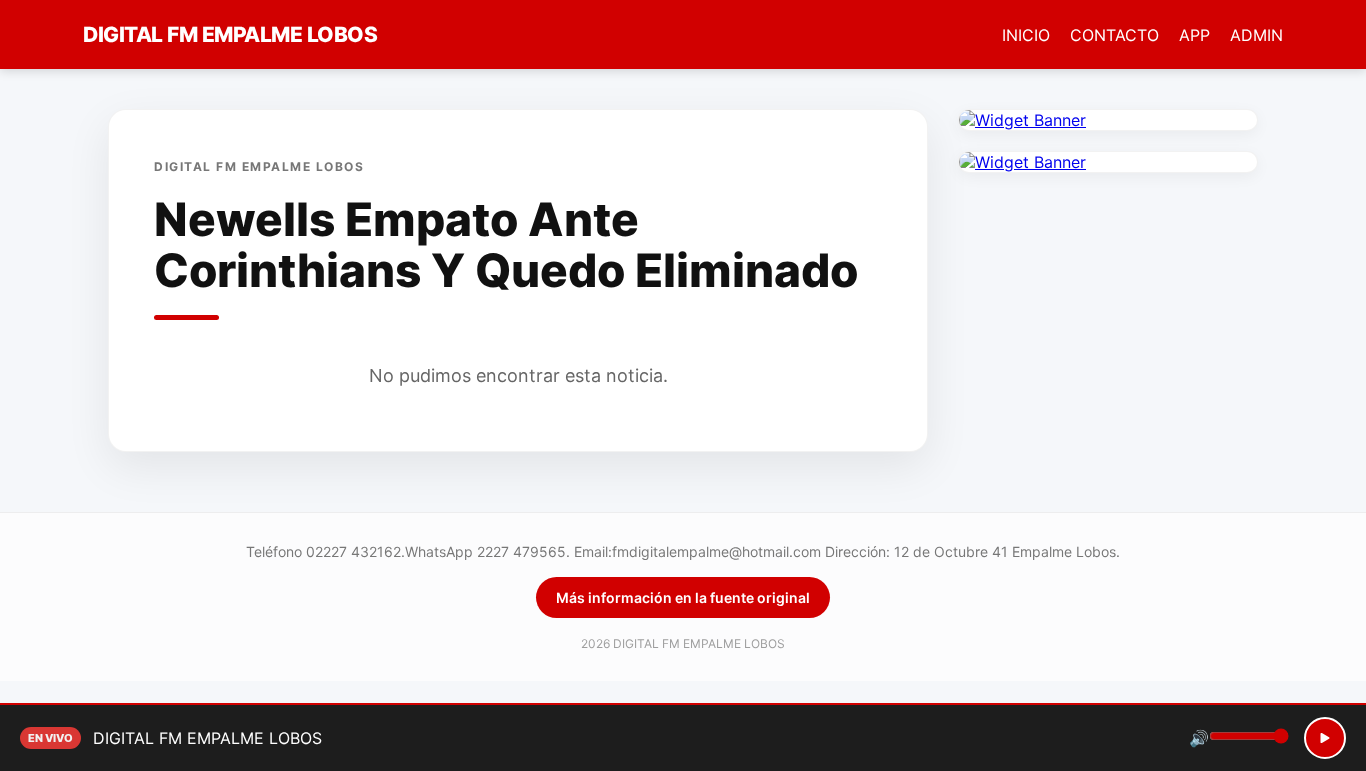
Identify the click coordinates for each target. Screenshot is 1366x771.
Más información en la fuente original (683, 597)
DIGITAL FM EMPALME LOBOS (230, 34)
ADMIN (1256, 35)
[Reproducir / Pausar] (1325, 738)
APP (1194, 35)
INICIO (1026, 35)
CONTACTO (1114, 35)
